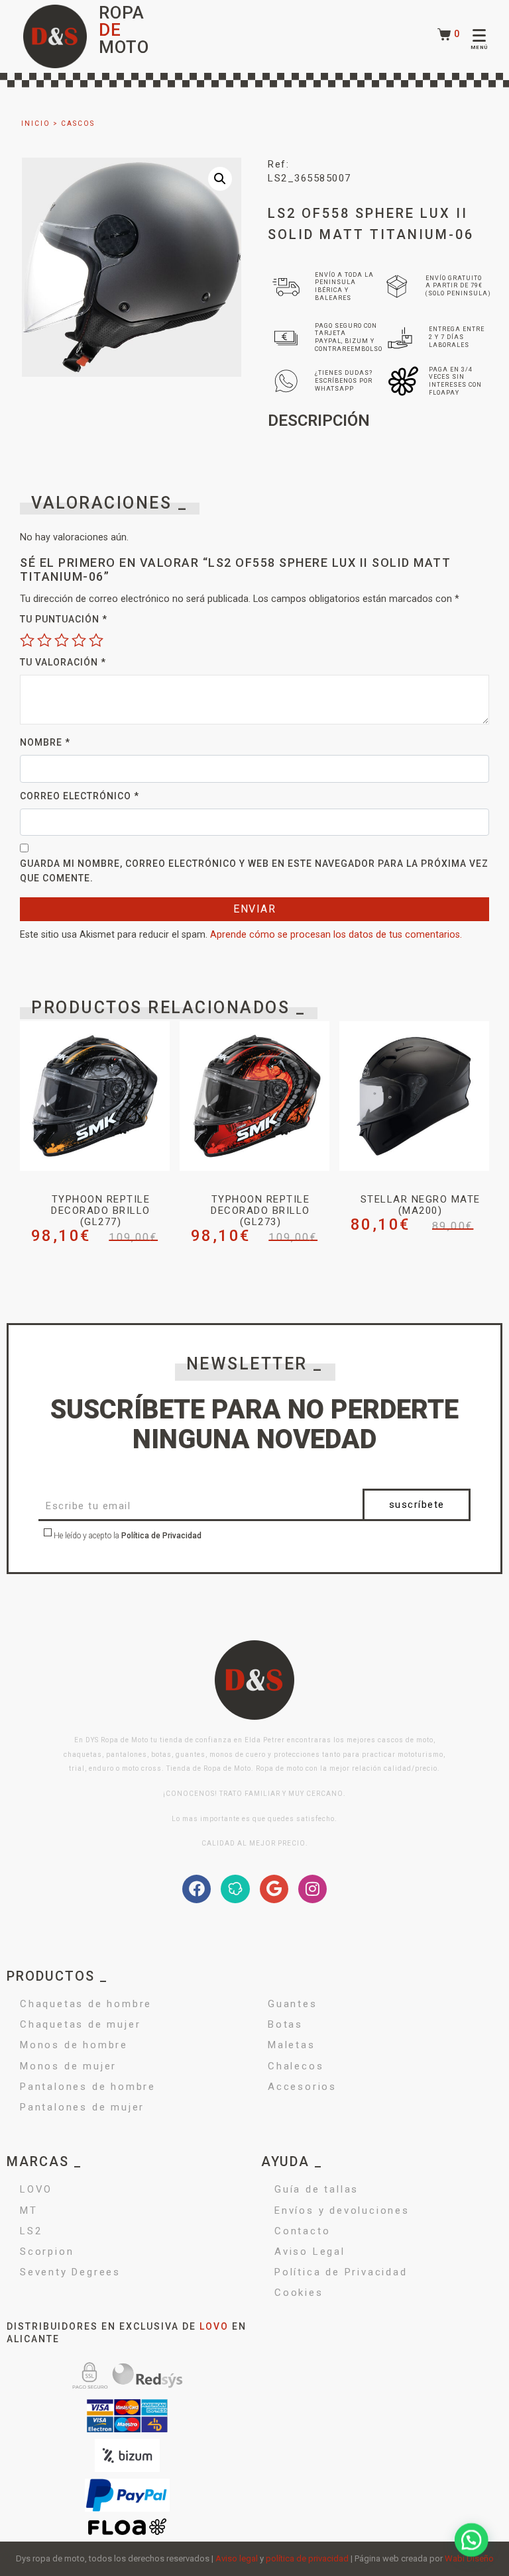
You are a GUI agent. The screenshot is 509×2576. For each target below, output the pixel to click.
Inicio (36, 124)
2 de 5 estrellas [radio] (44, 640)
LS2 (31, 2231)
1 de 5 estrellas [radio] (27, 640)
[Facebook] (197, 1889)
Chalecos (296, 2066)
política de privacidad (307, 2558)
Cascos (78, 124)
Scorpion (47, 2252)
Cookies (299, 2293)
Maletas (292, 2045)
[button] (220, 179)
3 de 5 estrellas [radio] (62, 640)
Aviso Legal (310, 2252)
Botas (285, 2024)
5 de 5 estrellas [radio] (96, 640)
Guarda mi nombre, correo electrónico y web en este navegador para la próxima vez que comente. (254, 871)
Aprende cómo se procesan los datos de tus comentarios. (336, 935)
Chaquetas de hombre (86, 2004)
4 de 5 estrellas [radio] (79, 640)
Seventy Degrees (70, 2272)
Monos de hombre (74, 2045)
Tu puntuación (64, 619)
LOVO (36, 2189)
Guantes (293, 2004)
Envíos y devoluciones (342, 2210)
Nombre (45, 742)
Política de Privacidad (161, 1536)
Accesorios (302, 2087)
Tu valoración (63, 662)
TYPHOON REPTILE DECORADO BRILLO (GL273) (260, 1211)
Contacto (302, 2231)
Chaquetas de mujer (80, 2024)
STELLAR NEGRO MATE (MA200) (421, 1205)
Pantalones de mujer (82, 2107)
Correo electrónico (80, 796)
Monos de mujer (68, 2066)
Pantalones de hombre (88, 2087)
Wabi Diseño (469, 2558)
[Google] (274, 1889)
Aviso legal (237, 2558)
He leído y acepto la (127, 1536)
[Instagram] (312, 1889)
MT (29, 2210)
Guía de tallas (316, 2189)
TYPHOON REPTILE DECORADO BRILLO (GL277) (101, 1211)
